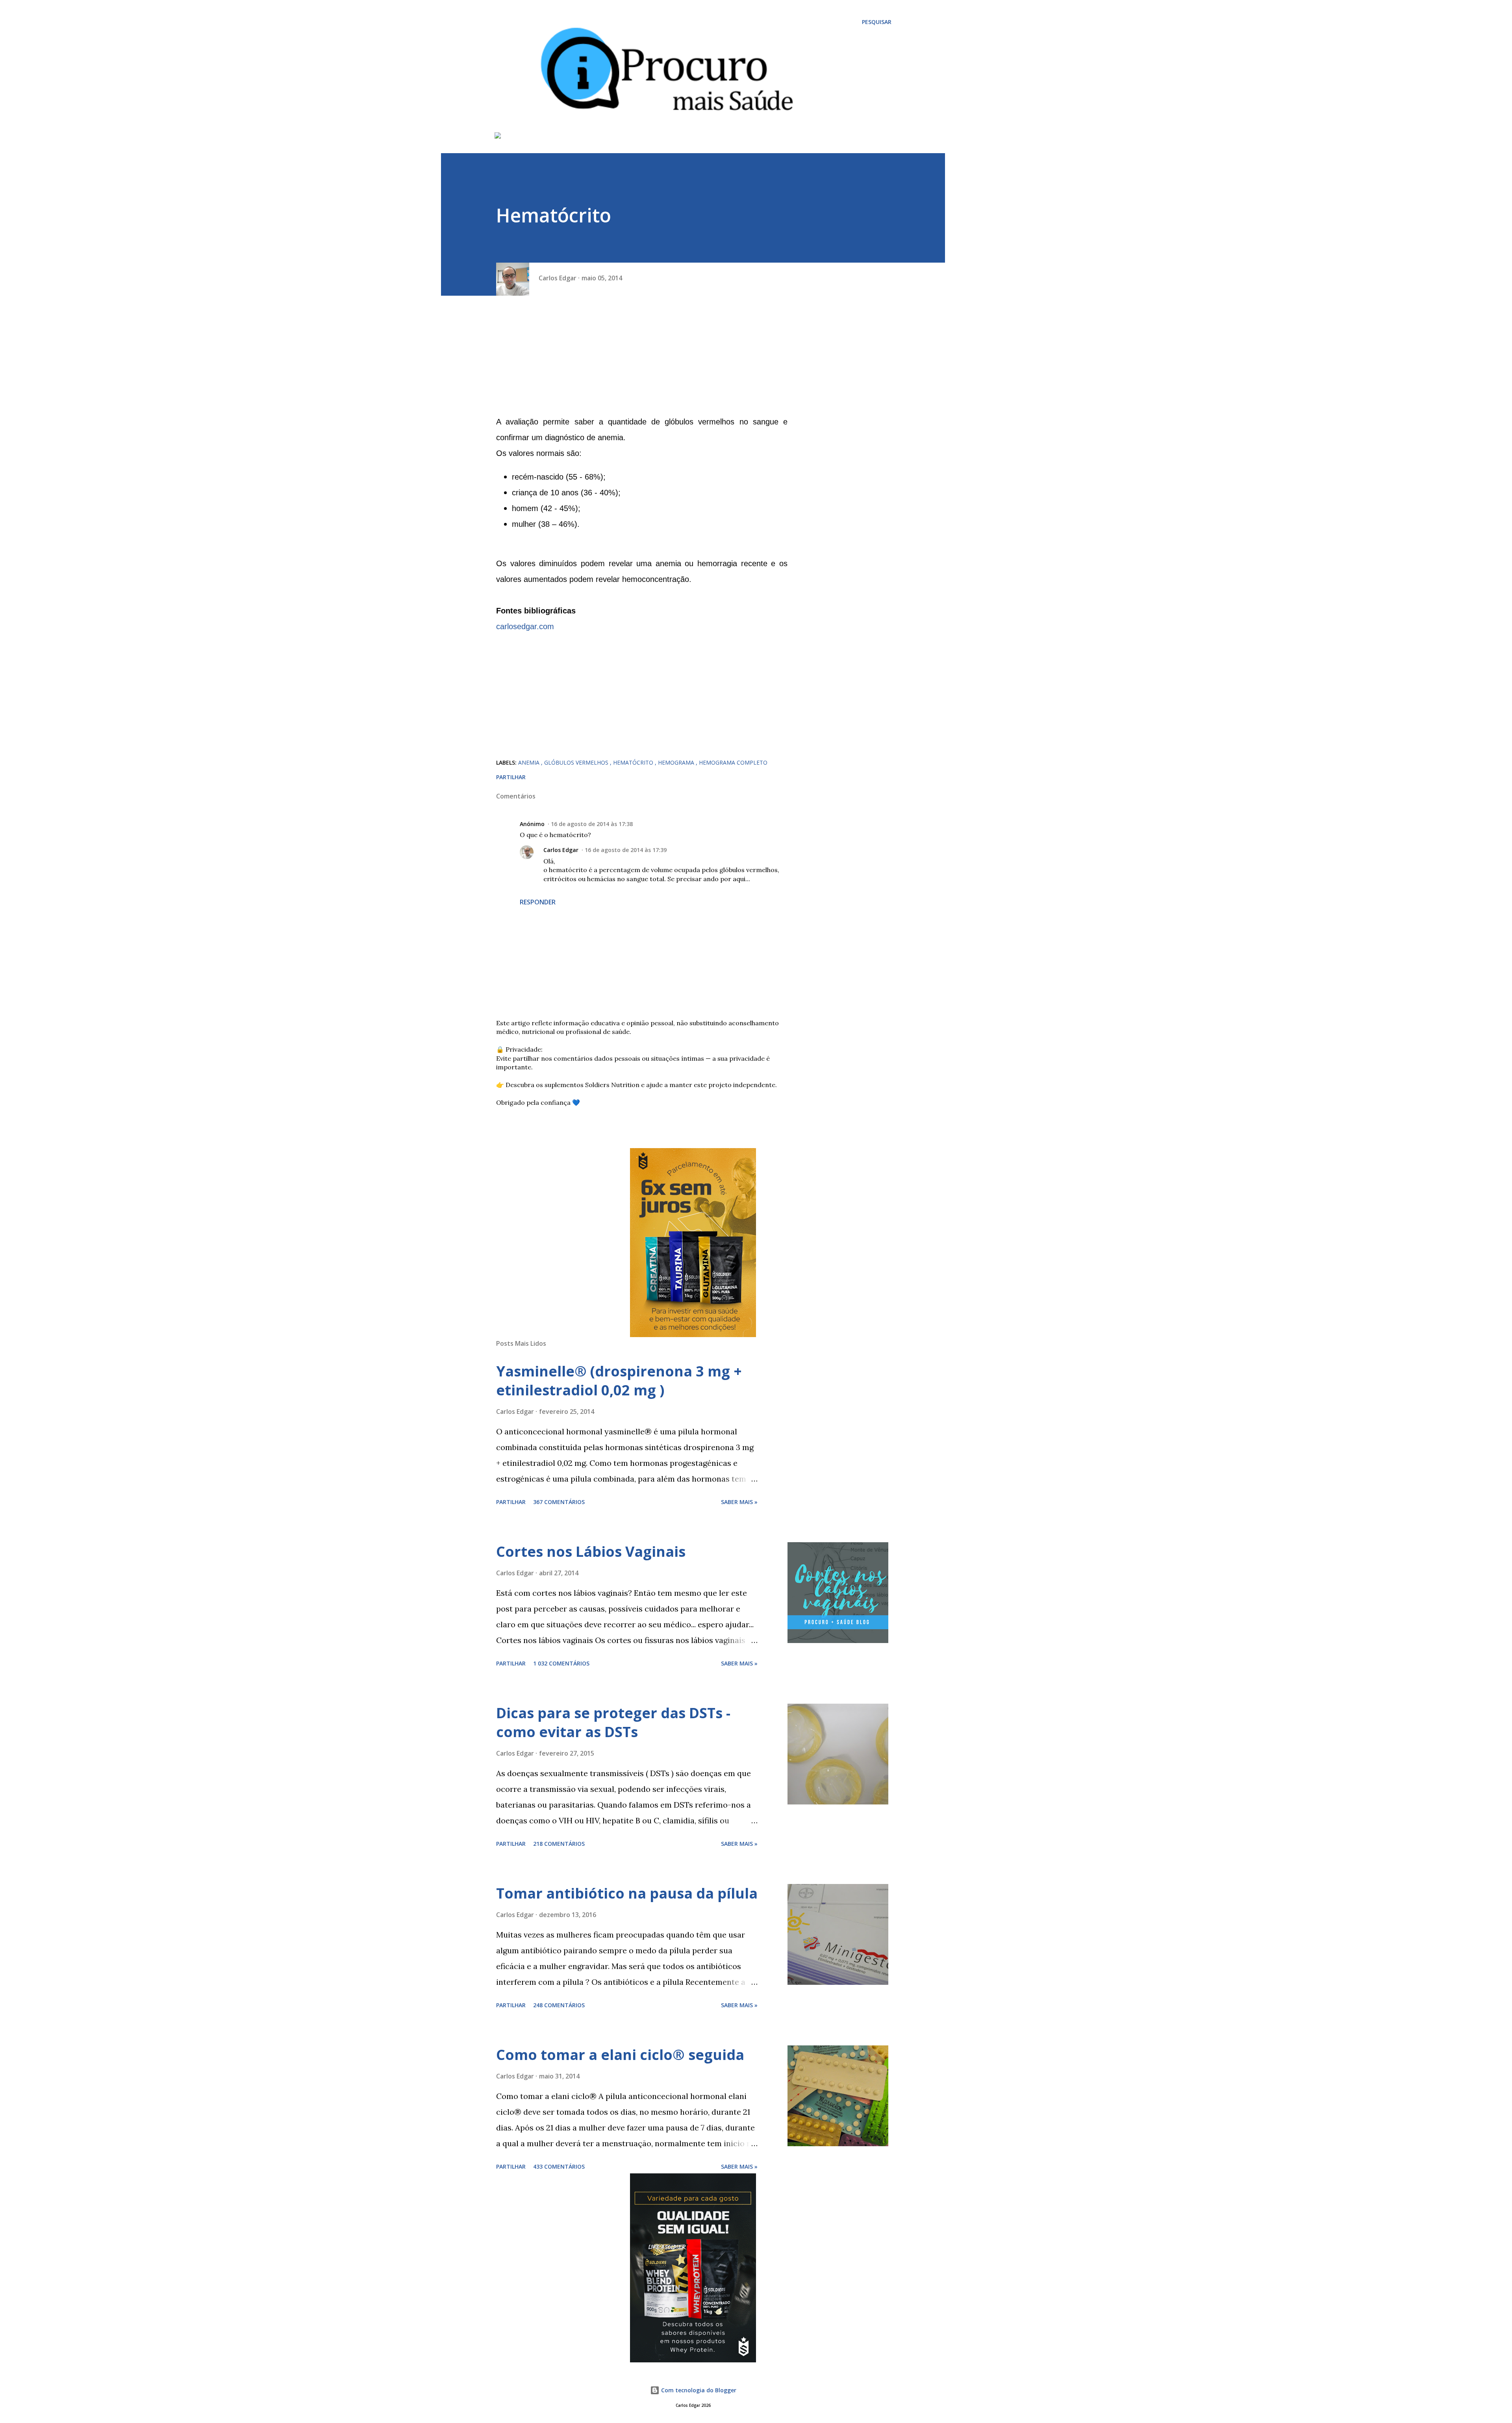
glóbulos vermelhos (577, 762)
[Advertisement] (642, 359)
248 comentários (559, 2005)
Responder (538, 902)
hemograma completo (733, 762)
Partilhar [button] (511, 777)
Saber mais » (739, 1502)
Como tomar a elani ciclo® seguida (620, 2055)
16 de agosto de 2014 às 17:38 (592, 824)
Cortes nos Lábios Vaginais (591, 1551)
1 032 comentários (561, 1663)
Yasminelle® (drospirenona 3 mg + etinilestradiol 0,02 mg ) (619, 1381)
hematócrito (634, 762)
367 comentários (559, 1502)
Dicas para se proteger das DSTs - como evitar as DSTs (613, 1722)
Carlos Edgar (561, 850)
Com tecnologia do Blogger (698, 2390)
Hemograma (677, 762)
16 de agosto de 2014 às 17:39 (626, 850)
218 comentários (559, 1844)
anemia (530, 762)
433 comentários (559, 2166)
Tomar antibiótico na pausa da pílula (627, 1893)
